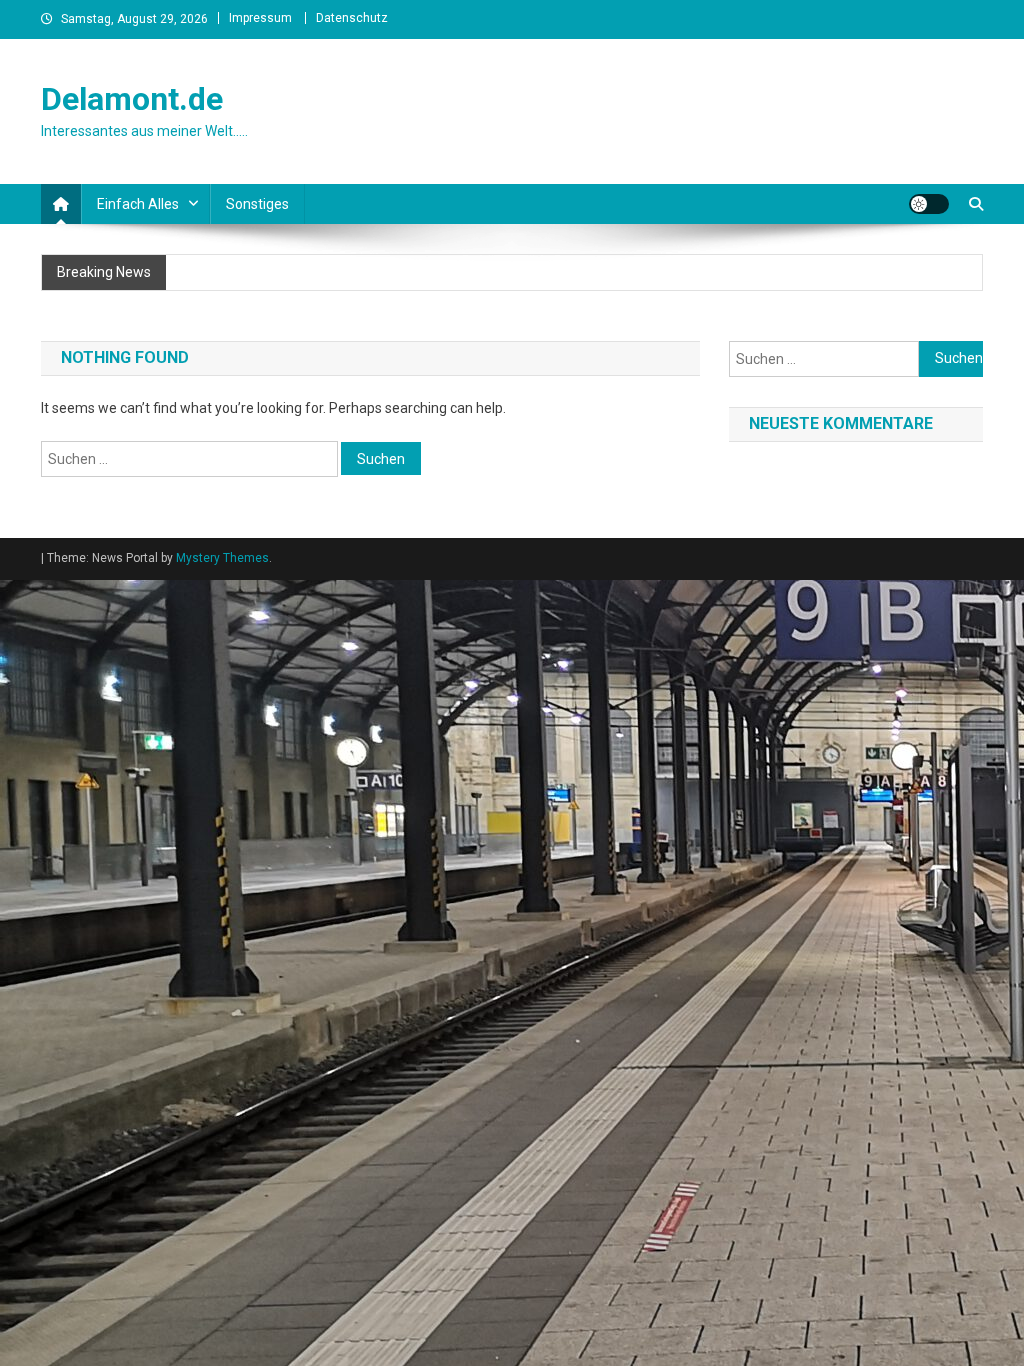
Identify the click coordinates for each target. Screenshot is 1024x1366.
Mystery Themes (222, 558)
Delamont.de (132, 99)
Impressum (260, 18)
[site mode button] (929, 204)
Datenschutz (352, 18)
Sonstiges (257, 204)
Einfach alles (138, 204)
